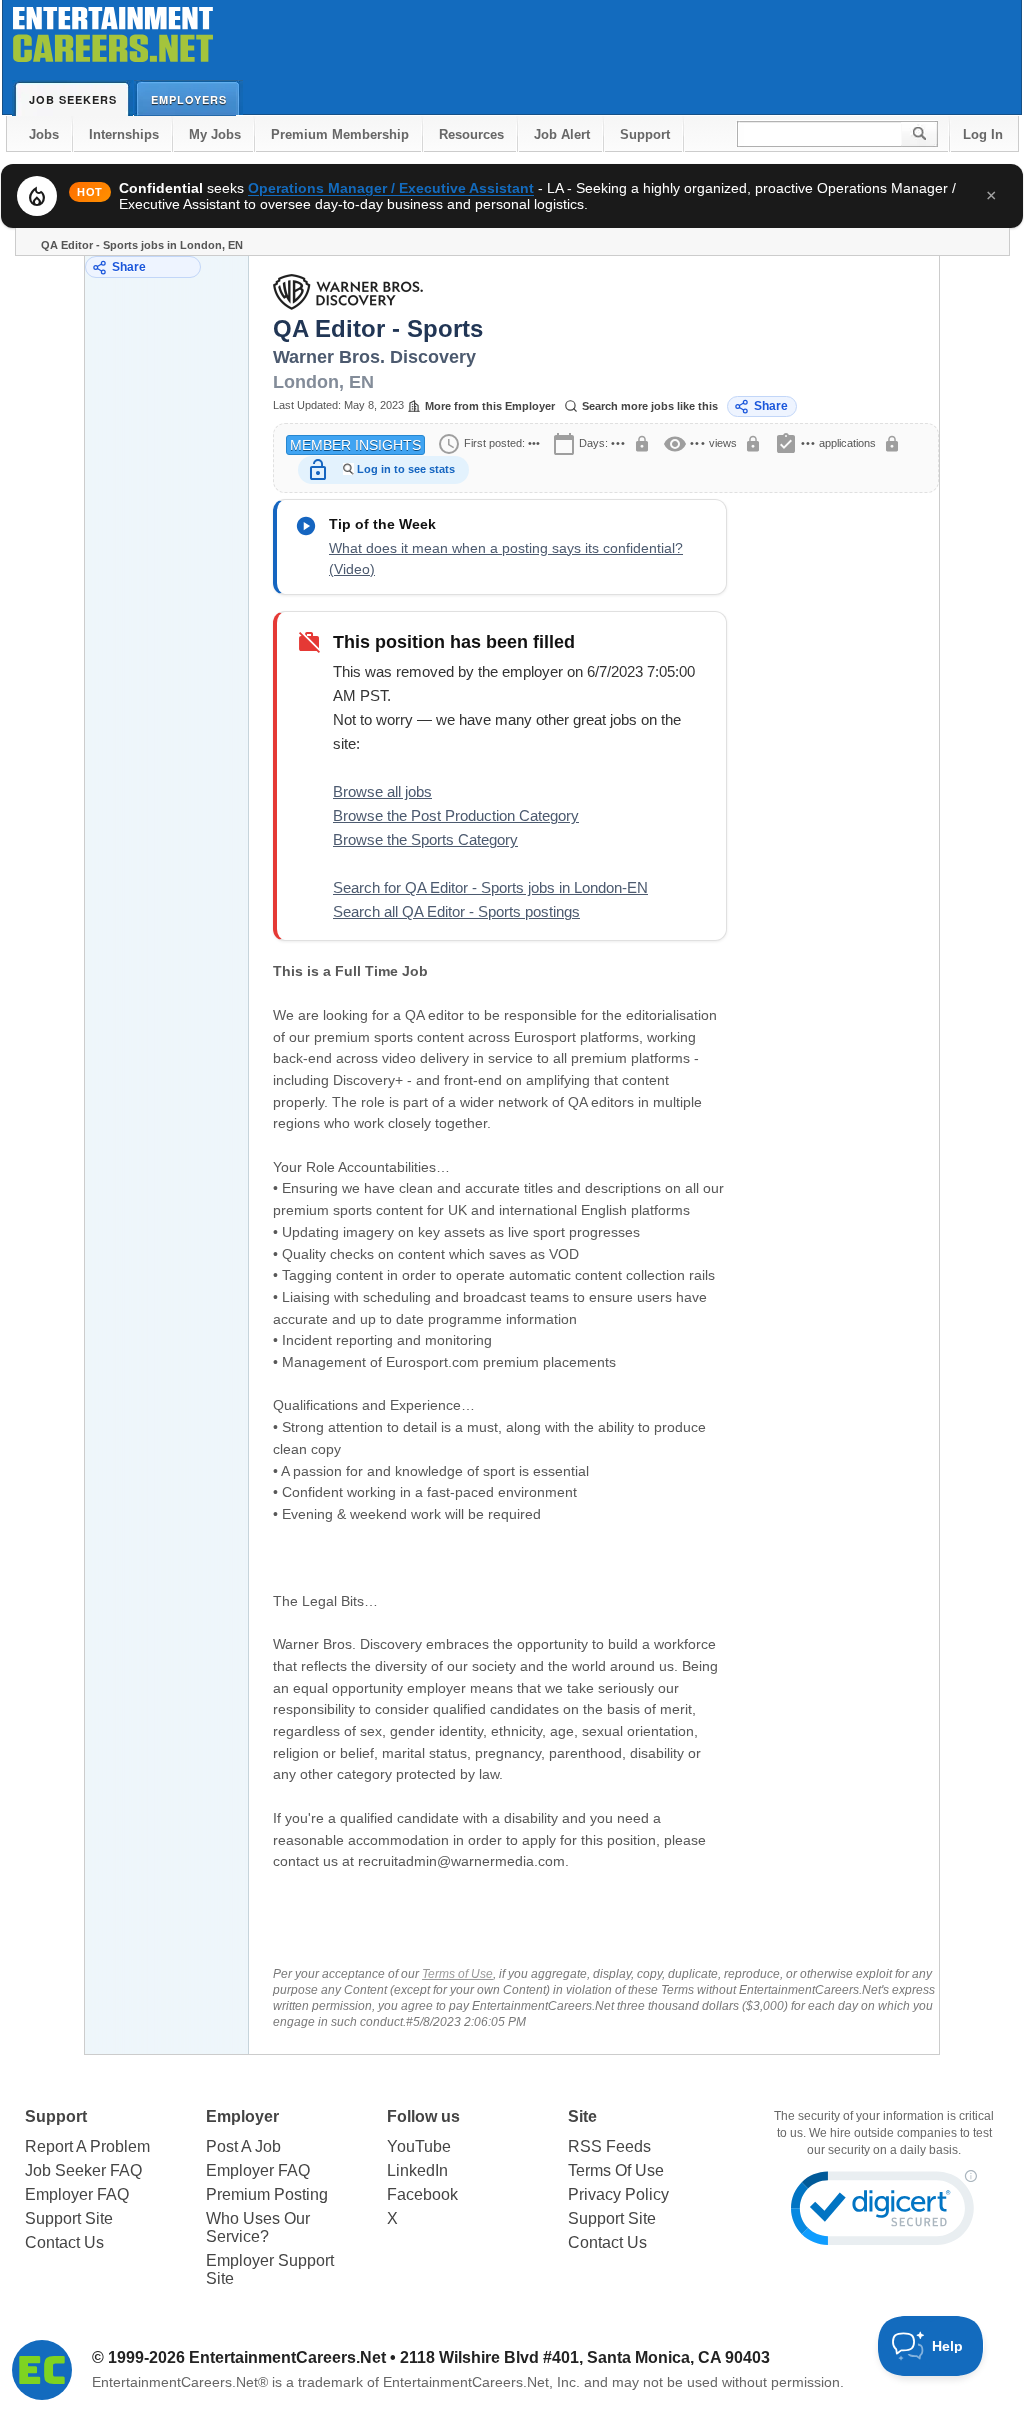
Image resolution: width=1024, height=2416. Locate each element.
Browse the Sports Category (425, 839)
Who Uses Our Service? (258, 2227)
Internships (124, 134)
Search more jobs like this (650, 406)
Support (645, 134)
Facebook (422, 2194)
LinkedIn (417, 2170)
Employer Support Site (270, 2269)
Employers (189, 99)
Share (129, 267)
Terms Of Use (616, 2170)
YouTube (419, 2146)
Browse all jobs (382, 791)
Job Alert (562, 134)
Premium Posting (267, 2194)
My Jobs (215, 134)
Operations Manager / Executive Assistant (391, 188)
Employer (242, 2116)
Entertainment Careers (113, 39)
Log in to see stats (406, 469)
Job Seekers (73, 99)
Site (582, 2116)
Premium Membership (340, 134)
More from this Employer (490, 406)
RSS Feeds (609, 2146)
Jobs (44, 134)
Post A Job (243, 2146)
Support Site (69, 2218)
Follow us (423, 2116)
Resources (471, 134)
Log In (983, 134)
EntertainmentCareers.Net (287, 2357)
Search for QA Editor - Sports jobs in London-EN (490, 887)
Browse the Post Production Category (456, 815)
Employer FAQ (77, 2194)
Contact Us (64, 2242)
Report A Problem (87, 2146)
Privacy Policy (618, 2194)
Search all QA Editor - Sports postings (456, 911)
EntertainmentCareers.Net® (180, 2382)
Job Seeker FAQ (83, 2170)
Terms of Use (457, 1974)
